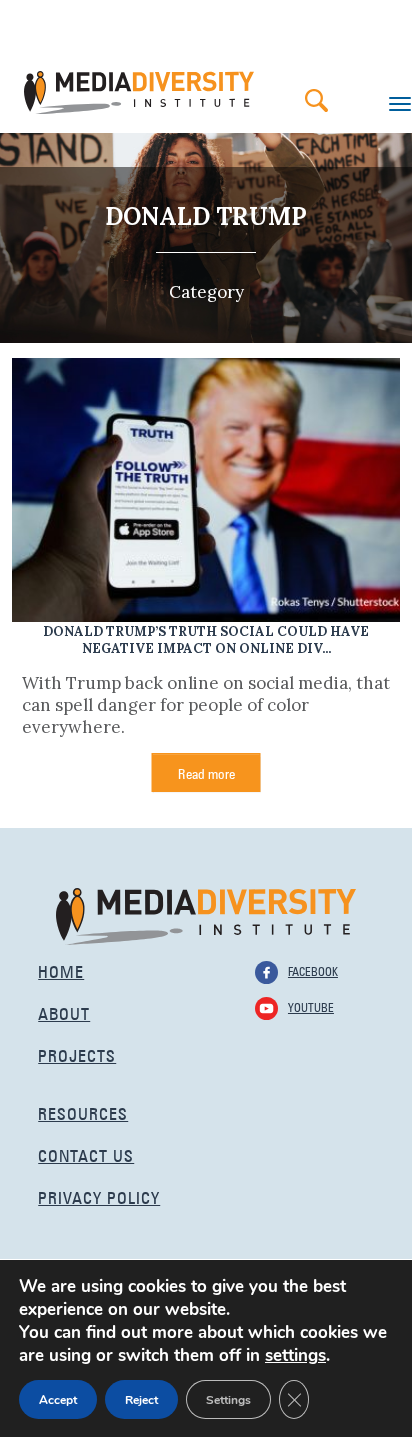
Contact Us (86, 1153)
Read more (206, 772)
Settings (228, 1400)
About (64, 1011)
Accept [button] (58, 1400)
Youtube (311, 1006)
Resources (83, 1111)
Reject (141, 1400)
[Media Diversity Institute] (206, 914)
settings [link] (295, 1355)
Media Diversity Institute (139, 92)
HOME (61, 969)
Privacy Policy (99, 1195)
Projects (77, 1053)
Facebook (313, 970)
